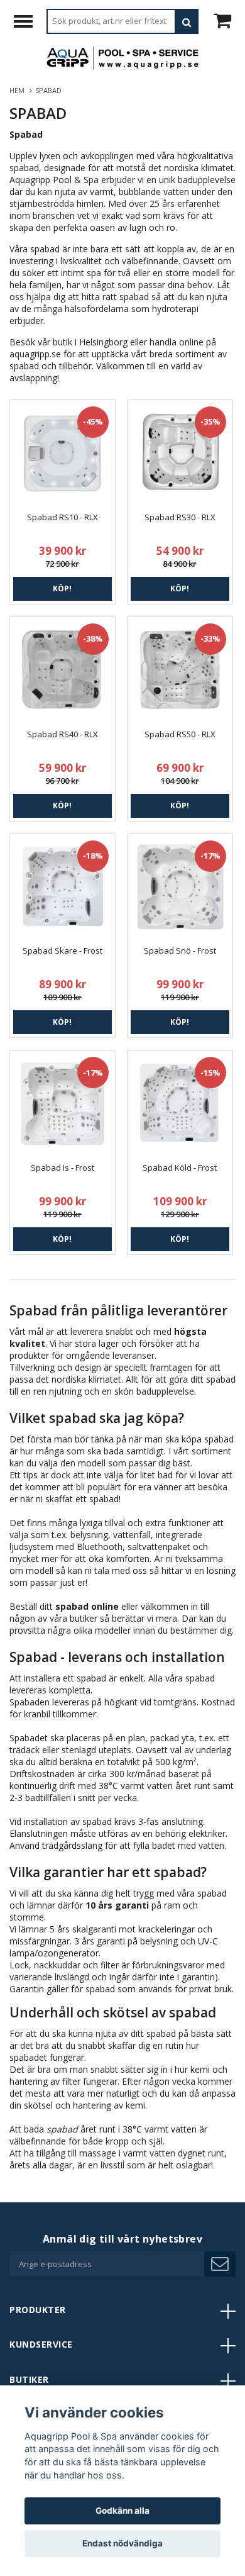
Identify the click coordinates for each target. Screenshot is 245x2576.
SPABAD (49, 90)
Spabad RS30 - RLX (180, 517)
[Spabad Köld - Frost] (180, 1103)
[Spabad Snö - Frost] (180, 887)
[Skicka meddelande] (220, 2264)
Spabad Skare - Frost (63, 951)
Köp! (62, 588)
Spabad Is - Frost (63, 1168)
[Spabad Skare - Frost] (63, 887)
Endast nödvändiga (122, 2543)
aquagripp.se (35, 354)
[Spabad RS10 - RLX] (63, 453)
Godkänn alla (122, 2511)
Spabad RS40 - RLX (63, 734)
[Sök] (187, 21)
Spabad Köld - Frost (180, 1168)
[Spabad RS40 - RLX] (63, 670)
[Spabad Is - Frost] (63, 1103)
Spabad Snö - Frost (180, 951)
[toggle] (30, 23)
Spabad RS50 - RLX (180, 734)
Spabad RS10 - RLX (63, 517)
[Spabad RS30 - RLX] (180, 453)
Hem (19, 90)
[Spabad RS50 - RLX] (180, 670)
